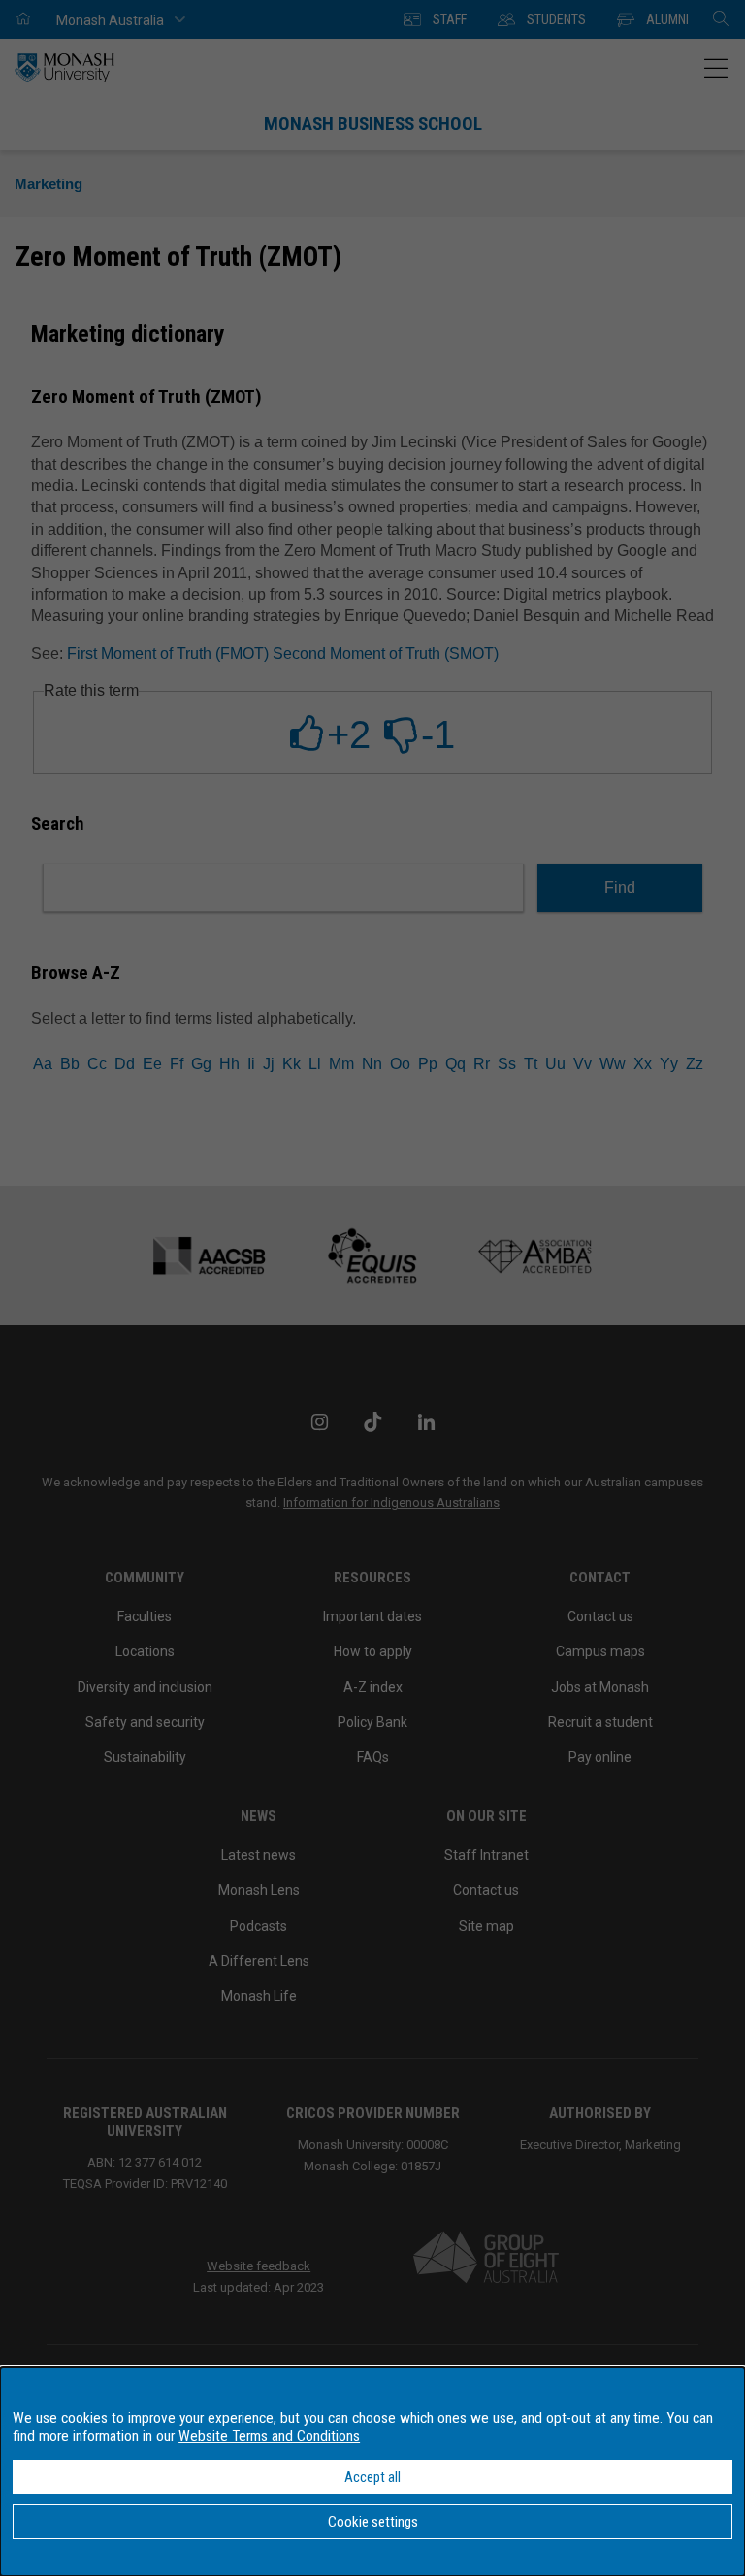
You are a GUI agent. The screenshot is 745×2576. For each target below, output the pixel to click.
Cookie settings (373, 2522)
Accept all (372, 2477)
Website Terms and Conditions (269, 2436)
